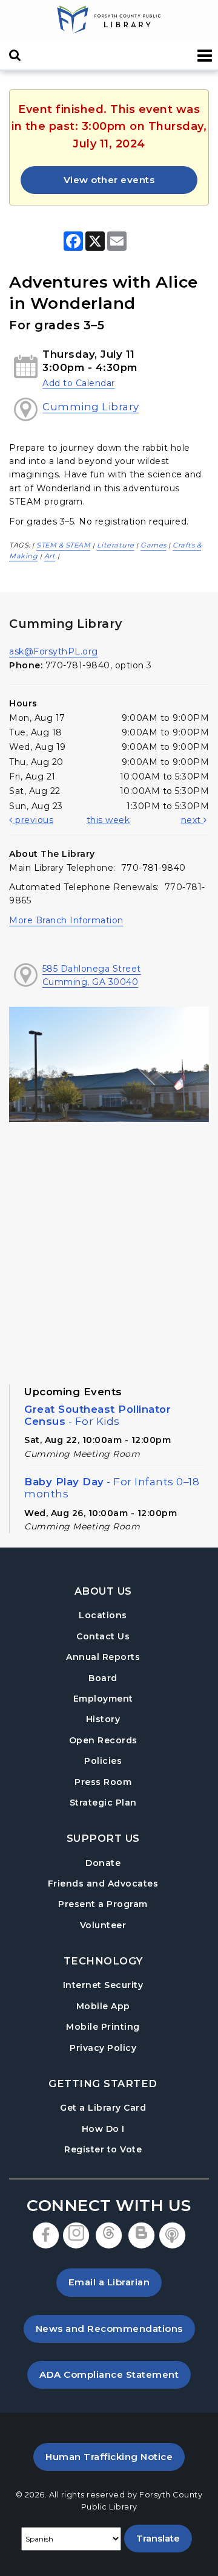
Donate (103, 1863)
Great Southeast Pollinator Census (97, 1415)
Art (50, 556)
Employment (103, 1699)
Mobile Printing (103, 2027)
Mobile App (103, 2006)
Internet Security (103, 1985)
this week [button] (108, 820)
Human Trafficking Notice (115, 2456)
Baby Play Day (112, 1488)
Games (154, 545)
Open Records (103, 1740)
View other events (109, 180)
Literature (116, 545)
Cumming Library (91, 407)
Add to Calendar (79, 383)
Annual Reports (103, 1657)
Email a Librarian (109, 2282)
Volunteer (103, 1925)
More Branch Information (66, 920)
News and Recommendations (115, 2328)
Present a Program (103, 1904)
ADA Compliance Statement (115, 2374)
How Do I (103, 2129)
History (103, 1719)
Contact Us (103, 1636)
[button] (205, 56)
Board (103, 1678)
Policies (103, 1761)
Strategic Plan (103, 1803)
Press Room (103, 1782)
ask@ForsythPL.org (54, 651)
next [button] (193, 820)
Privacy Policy (103, 2048)
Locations (103, 1615)
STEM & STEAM (63, 545)
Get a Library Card (103, 2107)
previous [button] (33, 820)
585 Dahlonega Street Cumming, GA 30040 (92, 975)
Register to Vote (103, 2149)
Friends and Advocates (103, 1884)
